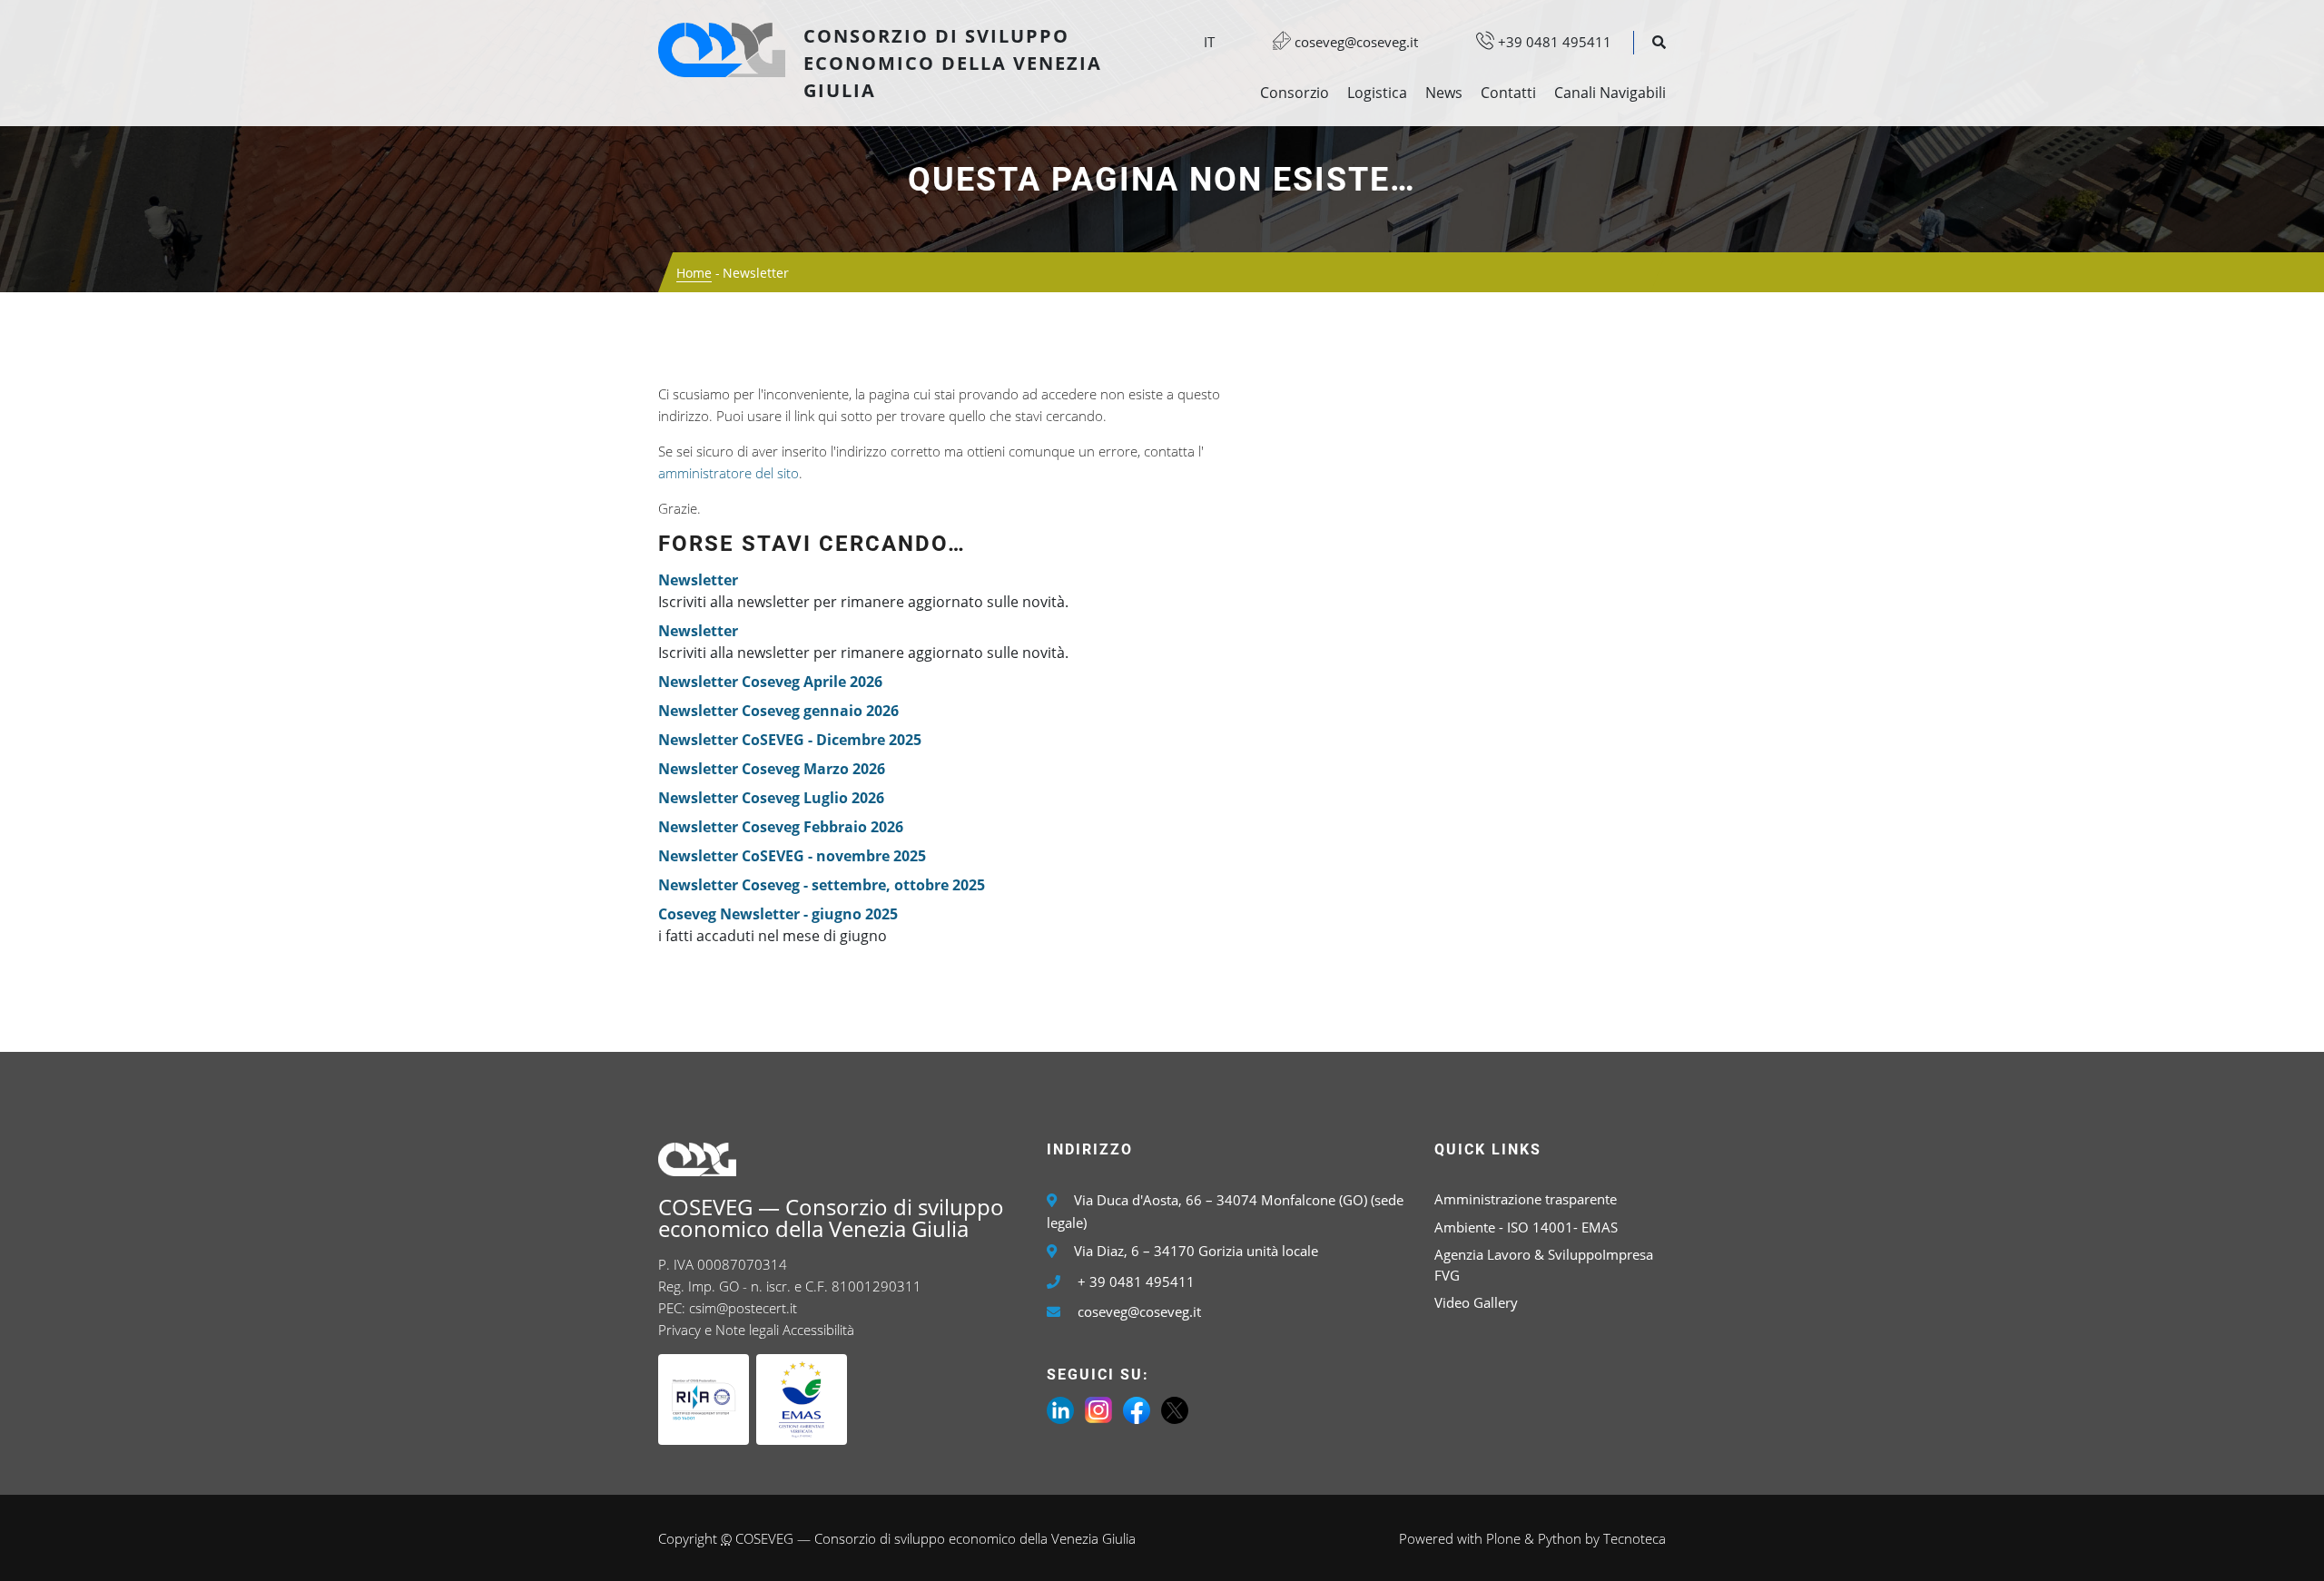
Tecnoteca (1635, 1538)
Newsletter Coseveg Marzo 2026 (772, 769)
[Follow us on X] (1175, 1409)
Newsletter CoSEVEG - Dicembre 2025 (790, 740)
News (1444, 93)
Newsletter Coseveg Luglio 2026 (771, 798)
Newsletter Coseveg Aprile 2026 (770, 682)
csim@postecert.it (743, 1308)
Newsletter (698, 580)
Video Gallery (1476, 1302)
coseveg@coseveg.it (1354, 42)
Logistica (1377, 93)
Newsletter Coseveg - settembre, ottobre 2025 (822, 885)
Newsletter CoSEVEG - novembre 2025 (792, 856)
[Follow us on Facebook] (1137, 1409)
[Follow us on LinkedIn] (1060, 1409)
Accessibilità (818, 1330)
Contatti (1508, 93)
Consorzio (1295, 93)
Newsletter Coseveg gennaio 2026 (778, 711)
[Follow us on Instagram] (1098, 1409)
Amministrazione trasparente (1526, 1199)
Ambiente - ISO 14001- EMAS (1526, 1227)
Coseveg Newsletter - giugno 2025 (778, 914)
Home (694, 273)
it (1209, 42)
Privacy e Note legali (719, 1330)
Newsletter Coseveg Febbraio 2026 (781, 827)
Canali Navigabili (1610, 93)
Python (1560, 1538)
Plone (1503, 1538)
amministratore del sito (729, 473)
